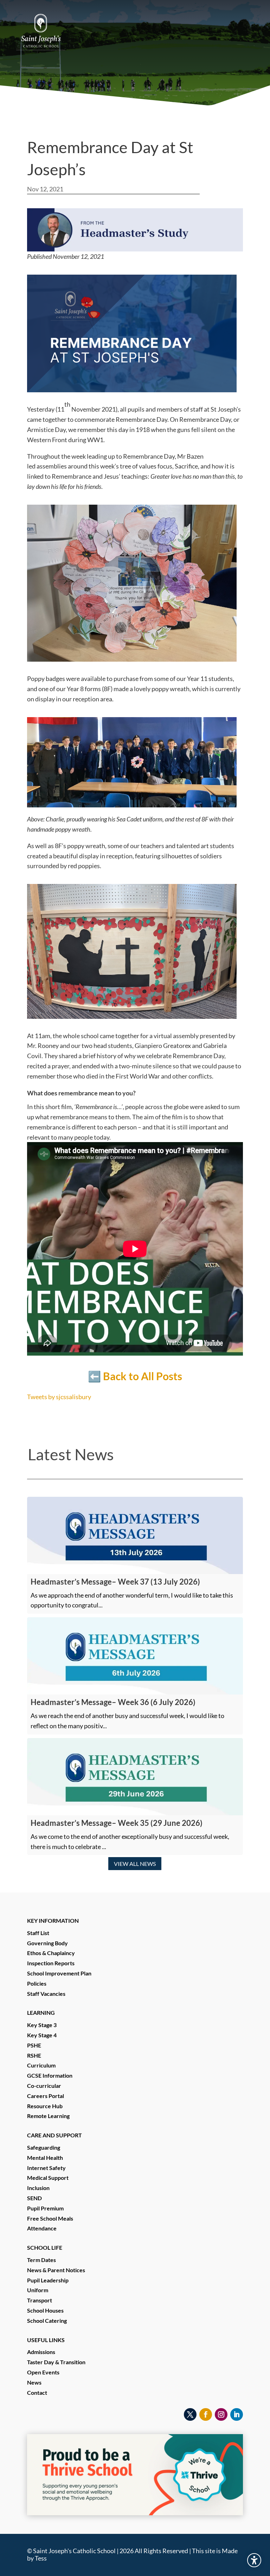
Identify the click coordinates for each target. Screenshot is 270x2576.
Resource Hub (45, 2106)
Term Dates (41, 2260)
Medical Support (48, 2178)
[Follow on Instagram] (221, 2414)
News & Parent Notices (56, 2270)
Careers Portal (46, 2096)
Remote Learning (48, 2116)
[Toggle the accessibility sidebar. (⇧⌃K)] (254, 2560)
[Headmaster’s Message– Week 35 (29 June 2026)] (135, 1777)
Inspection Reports (51, 1963)
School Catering (47, 2321)
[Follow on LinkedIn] (237, 2414)
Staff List (38, 1933)
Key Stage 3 (42, 2025)
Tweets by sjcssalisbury (59, 1397)
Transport (40, 2300)
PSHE (34, 2045)
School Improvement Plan (59, 1973)
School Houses (45, 2310)
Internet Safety (46, 2168)
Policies (37, 1983)
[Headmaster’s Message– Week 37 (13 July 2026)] (135, 1535)
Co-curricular (44, 2086)
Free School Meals (50, 2218)
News (34, 2382)
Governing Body (47, 1943)
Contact (37, 2393)
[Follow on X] (190, 2414)
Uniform (38, 2290)
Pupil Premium (45, 2208)
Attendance (42, 2228)
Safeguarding (44, 2147)
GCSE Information (50, 2075)
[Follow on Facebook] (206, 2414)
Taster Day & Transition (56, 2362)
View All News (135, 1864)
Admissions (41, 2352)
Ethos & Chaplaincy (51, 1953)
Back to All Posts (143, 1376)
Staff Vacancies (46, 1994)
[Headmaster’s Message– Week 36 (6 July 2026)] (135, 1656)
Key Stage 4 (42, 2035)
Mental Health (45, 2158)
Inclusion (38, 2188)
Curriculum (41, 2065)
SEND (34, 2198)
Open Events (43, 2372)
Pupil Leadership (48, 2280)
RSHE (34, 2055)
